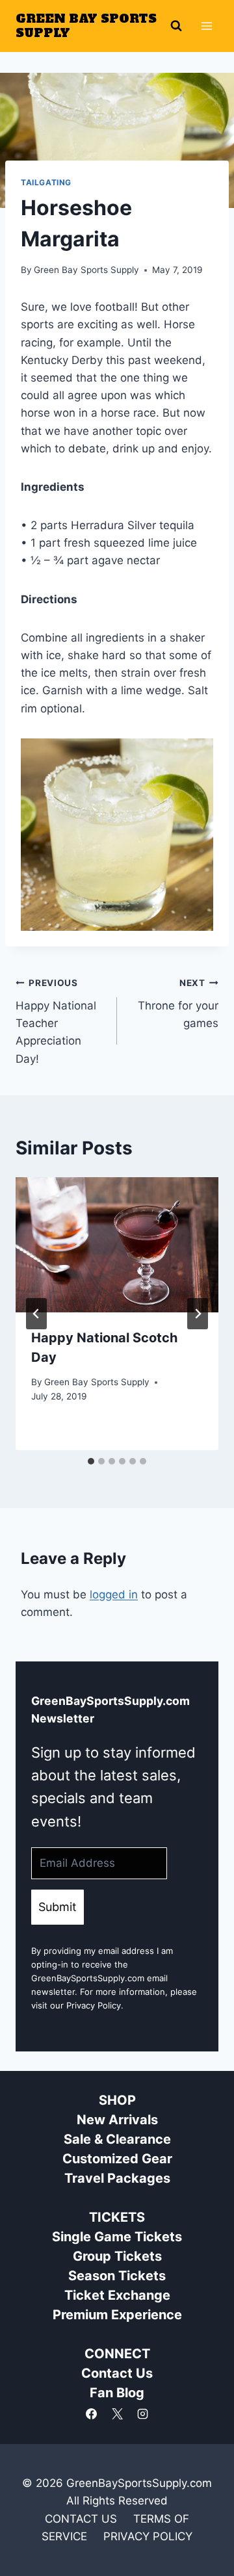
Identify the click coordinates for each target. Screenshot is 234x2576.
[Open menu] (206, 26)
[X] (117, 2413)
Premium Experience (117, 2315)
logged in (114, 1594)
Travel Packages (117, 2178)
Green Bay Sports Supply (86, 270)
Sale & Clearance (117, 2139)
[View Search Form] (176, 26)
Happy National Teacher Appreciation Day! (56, 1021)
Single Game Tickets (117, 2237)
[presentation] (117, 1245)
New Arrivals (117, 2120)
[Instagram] (142, 2413)
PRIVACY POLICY (148, 2536)
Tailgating (46, 182)
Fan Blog (117, 2393)
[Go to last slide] (36, 1314)
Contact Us (117, 2373)
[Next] (198, 1314)
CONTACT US (81, 2519)
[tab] (91, 1461)
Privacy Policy (94, 2005)
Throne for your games (178, 1004)
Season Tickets (117, 2276)
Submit (58, 1907)
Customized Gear (117, 2159)
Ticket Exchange (117, 2295)
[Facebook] (92, 2413)
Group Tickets (117, 2256)
